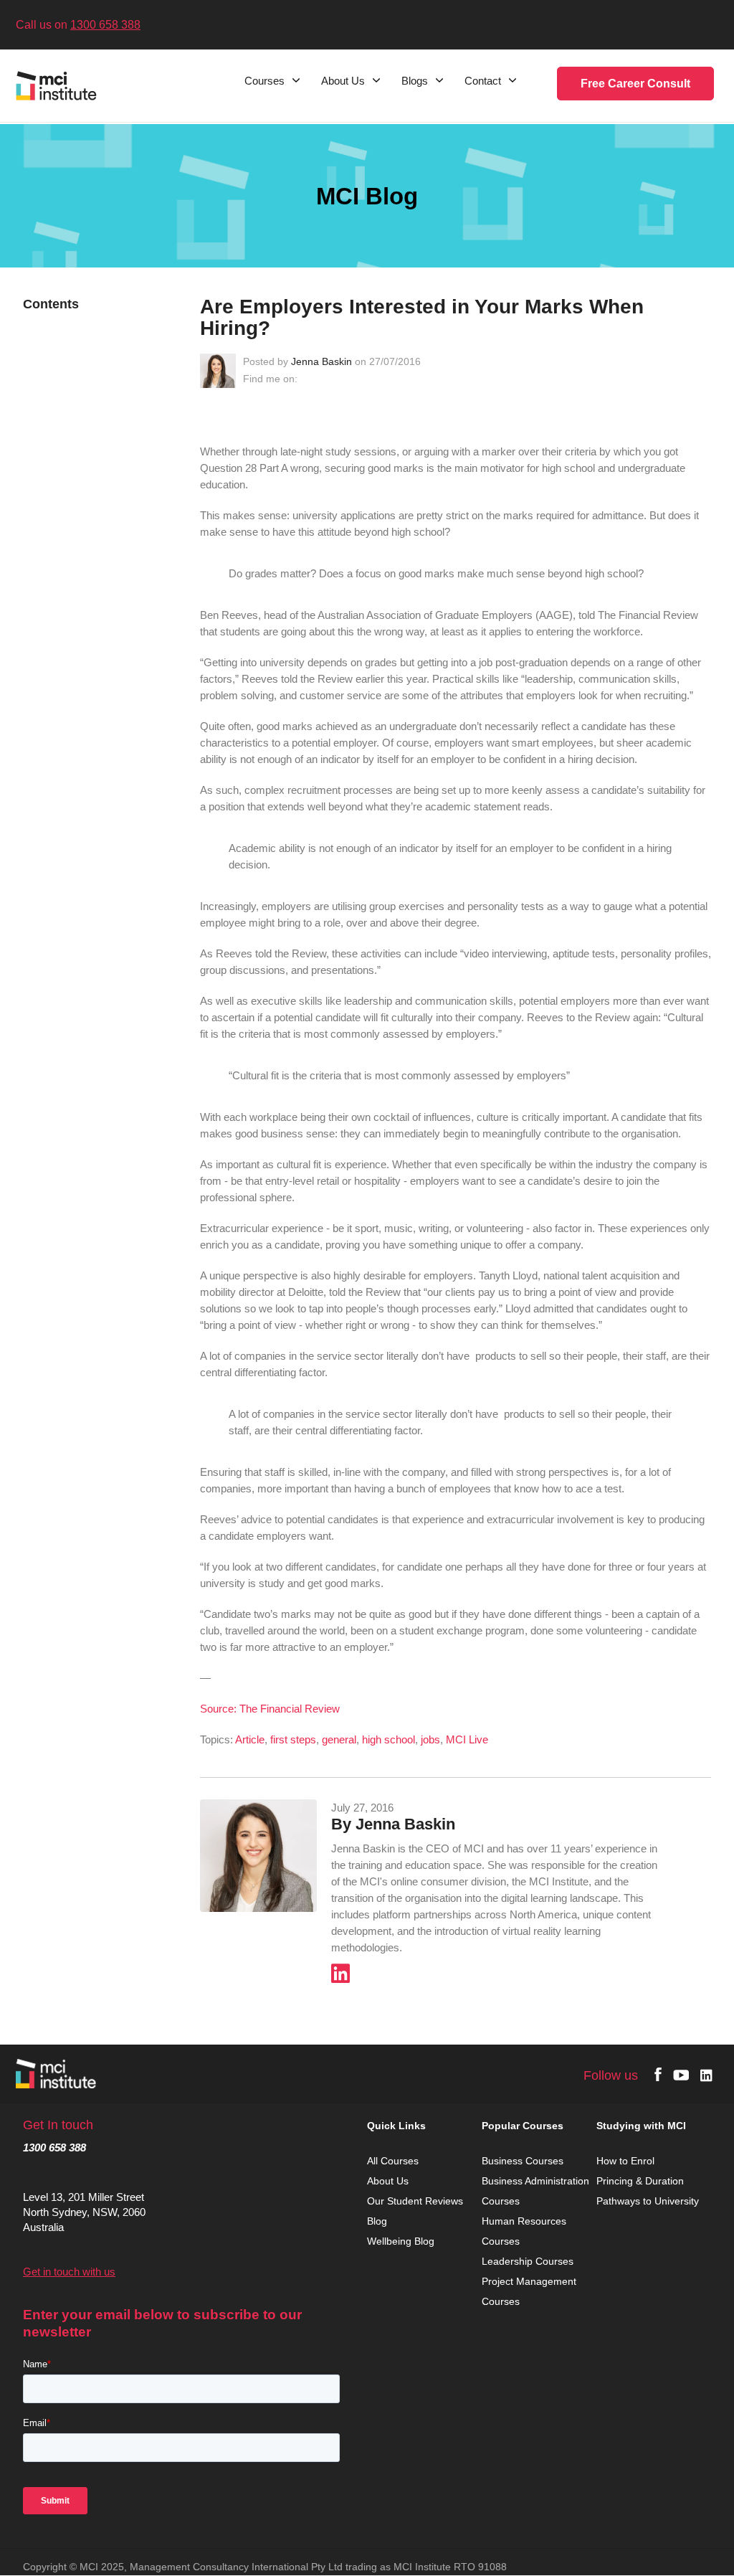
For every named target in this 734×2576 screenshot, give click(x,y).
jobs (430, 1739)
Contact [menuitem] (483, 81)
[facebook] (658, 2074)
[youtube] (681, 2074)
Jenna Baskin (321, 361)
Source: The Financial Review (270, 1709)
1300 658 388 (105, 25)
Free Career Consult (635, 84)
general (339, 1739)
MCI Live (467, 1739)
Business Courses (523, 2161)
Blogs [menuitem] (415, 81)
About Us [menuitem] (343, 81)
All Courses (394, 2161)
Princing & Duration (642, 2181)
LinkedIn (308, 379)
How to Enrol (625, 2161)
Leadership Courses (528, 2261)
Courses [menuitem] (264, 81)
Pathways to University (649, 2201)
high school (389, 1739)
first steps (293, 1739)
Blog (377, 2221)
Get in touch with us (69, 2272)
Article (250, 1739)
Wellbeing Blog (401, 2241)
